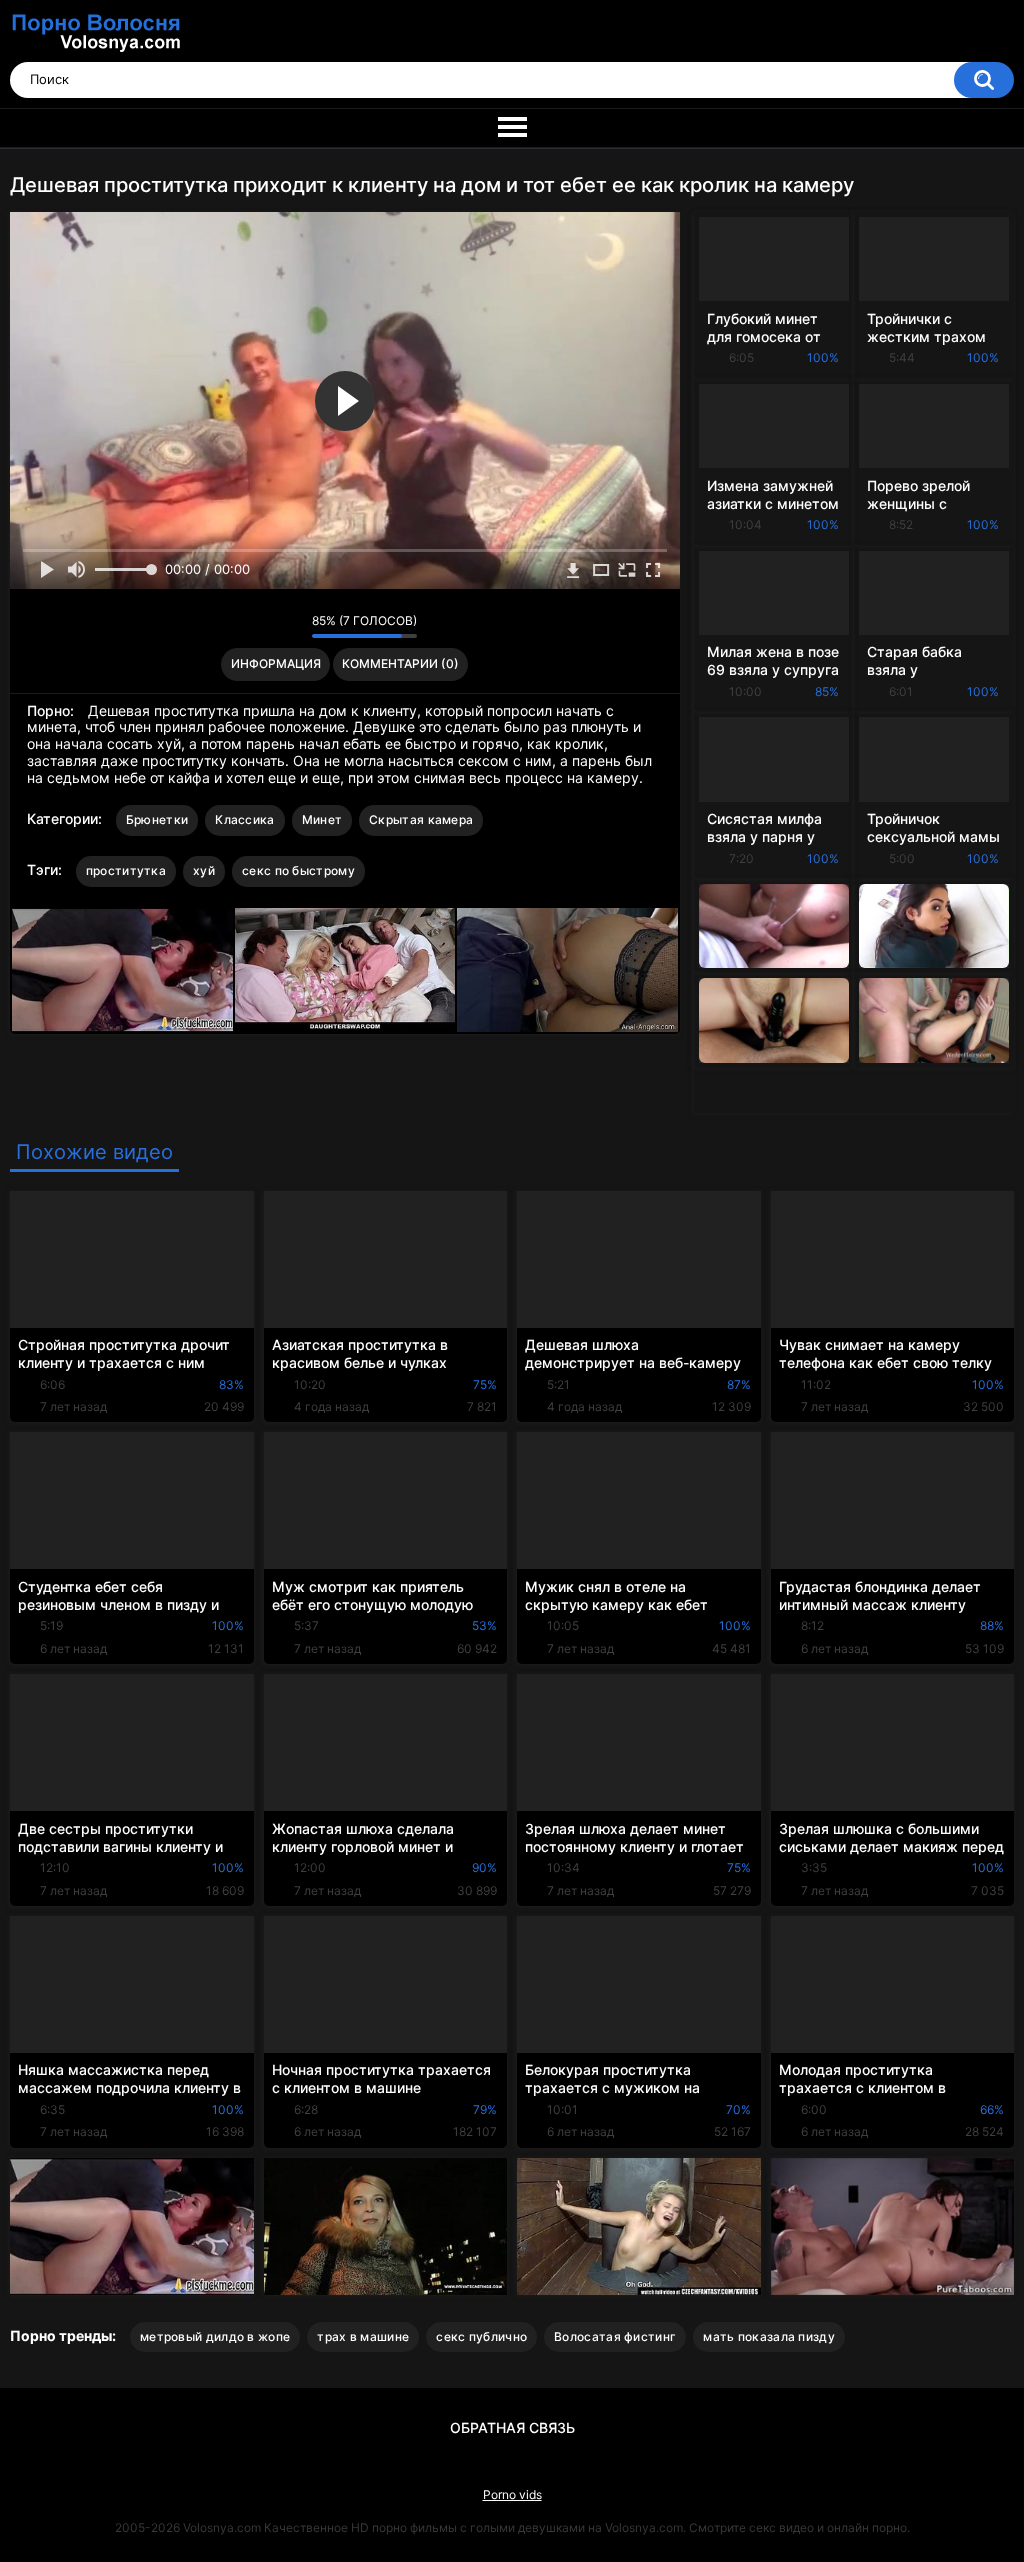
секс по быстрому (298, 870)
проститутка (126, 870)
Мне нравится (265, 626)
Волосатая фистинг (615, 2336)
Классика (244, 819)
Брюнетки (157, 819)
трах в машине (363, 2336)
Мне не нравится (291, 626)
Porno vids (512, 2494)
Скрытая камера (421, 819)
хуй (204, 870)
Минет (322, 819)
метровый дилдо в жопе (215, 2336)
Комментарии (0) (400, 663)
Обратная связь (512, 2427)
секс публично (481, 2336)
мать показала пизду (769, 2336)
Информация (276, 663)
